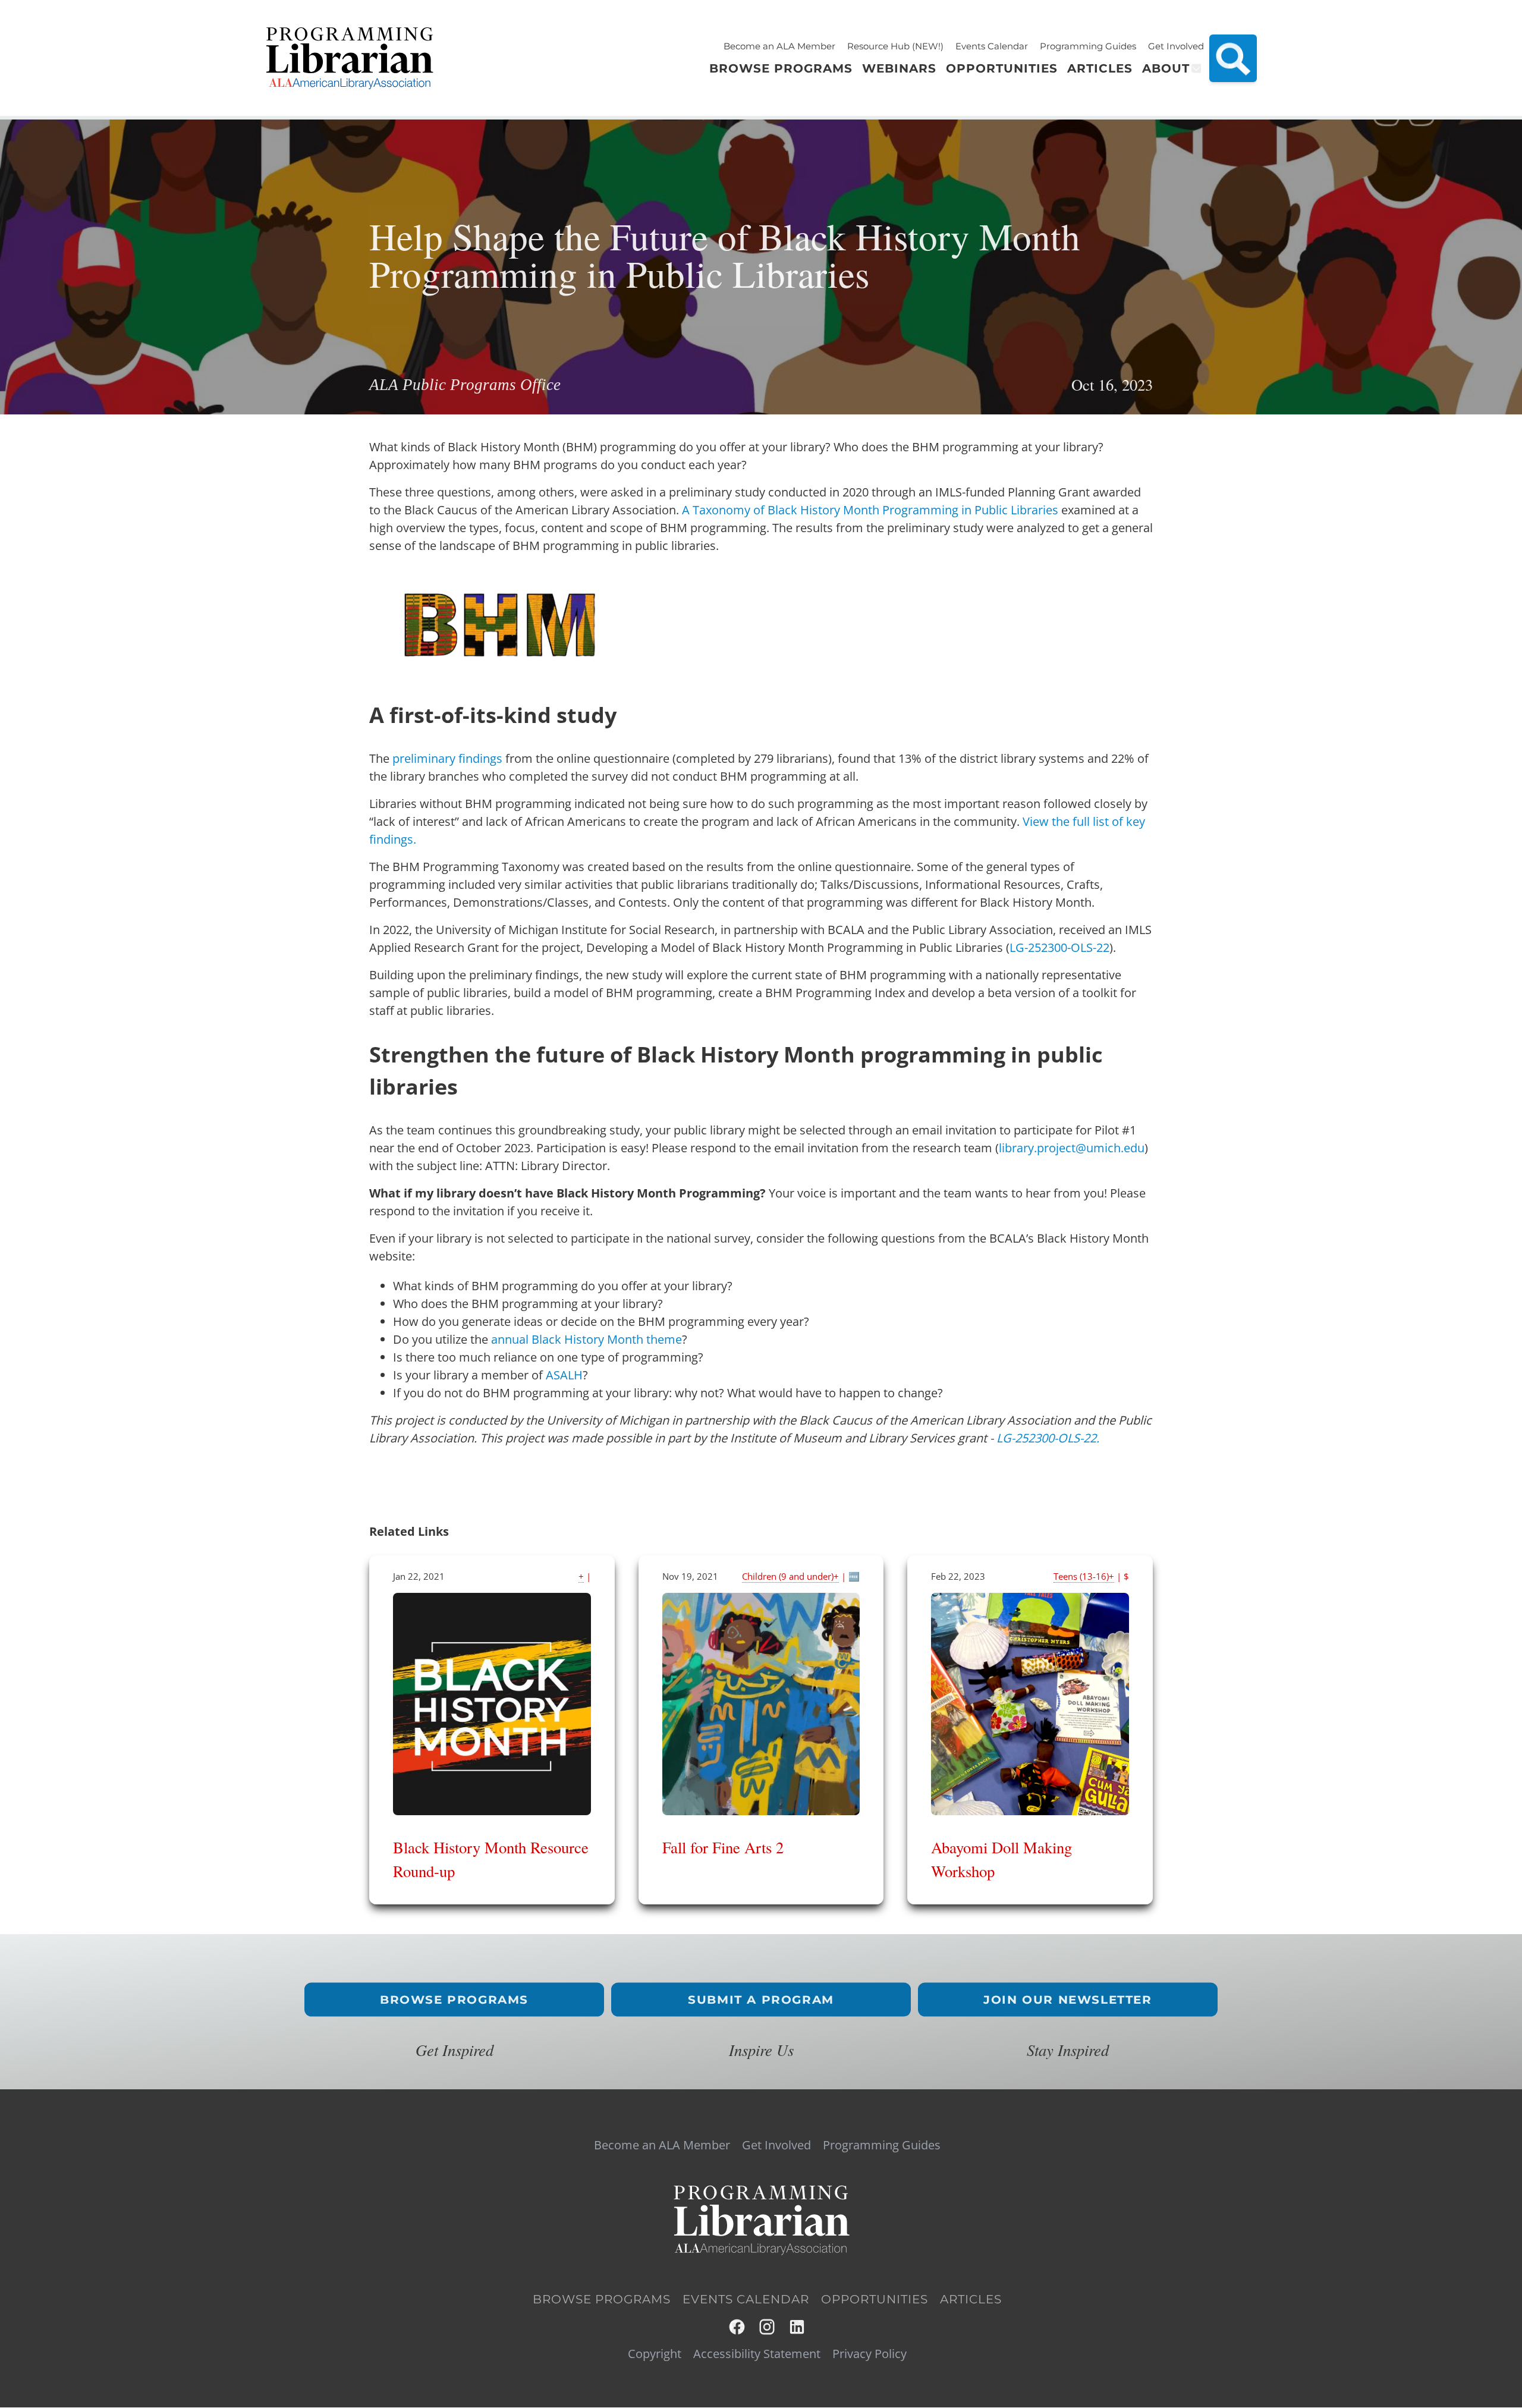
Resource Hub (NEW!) (895, 46)
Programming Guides (1088, 46)
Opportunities (875, 2299)
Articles (971, 2299)
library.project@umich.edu (1072, 1148)
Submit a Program (761, 2000)
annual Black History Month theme (587, 1339)
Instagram (768, 2327)
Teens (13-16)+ (1084, 1576)
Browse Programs (454, 2000)
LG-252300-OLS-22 (1059, 947)
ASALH (564, 1375)
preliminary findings (447, 758)
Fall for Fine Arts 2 (723, 1847)
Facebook (738, 2327)
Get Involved (1176, 46)
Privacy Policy (870, 2354)
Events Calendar (992, 46)
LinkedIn (798, 2327)
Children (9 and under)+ (790, 1576)
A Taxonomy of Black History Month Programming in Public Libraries (870, 510)
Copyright (655, 2354)
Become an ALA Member (779, 46)
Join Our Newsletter (1067, 2000)
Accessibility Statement (757, 2354)
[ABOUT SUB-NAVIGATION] (1195, 68)
